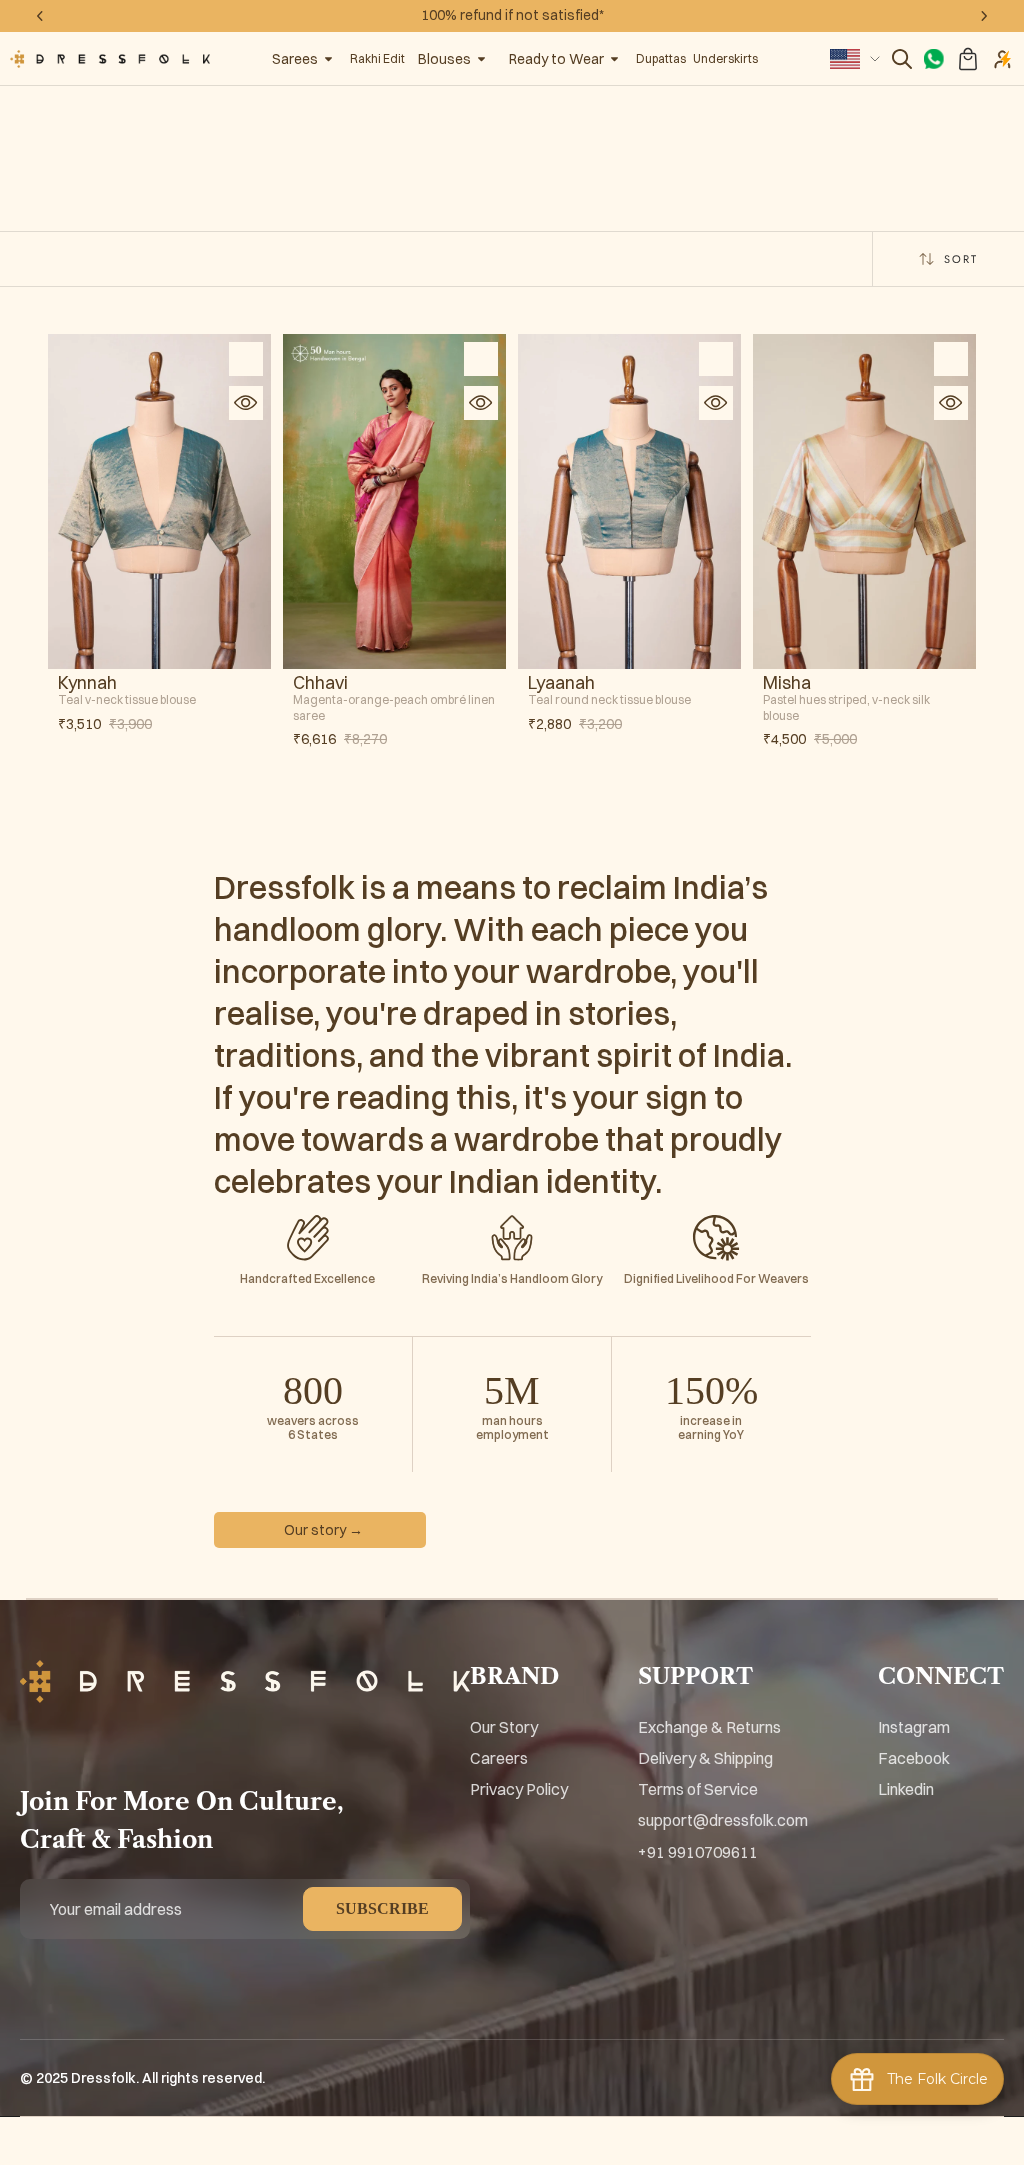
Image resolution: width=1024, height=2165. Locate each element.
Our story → (323, 1530)
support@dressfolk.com (723, 1820)
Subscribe (382, 1908)
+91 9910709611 (698, 1852)
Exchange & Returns (709, 1727)
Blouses (444, 59)
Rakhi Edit (377, 58)
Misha (787, 683)
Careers (499, 1758)
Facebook (914, 1758)
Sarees (295, 59)
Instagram (914, 1727)
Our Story (504, 1727)
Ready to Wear (556, 59)
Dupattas (661, 58)
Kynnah (87, 683)
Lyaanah (561, 683)
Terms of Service (698, 1789)
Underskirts (725, 58)
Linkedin (906, 1789)
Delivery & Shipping (705, 1758)
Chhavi (320, 683)
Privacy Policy (519, 1789)
